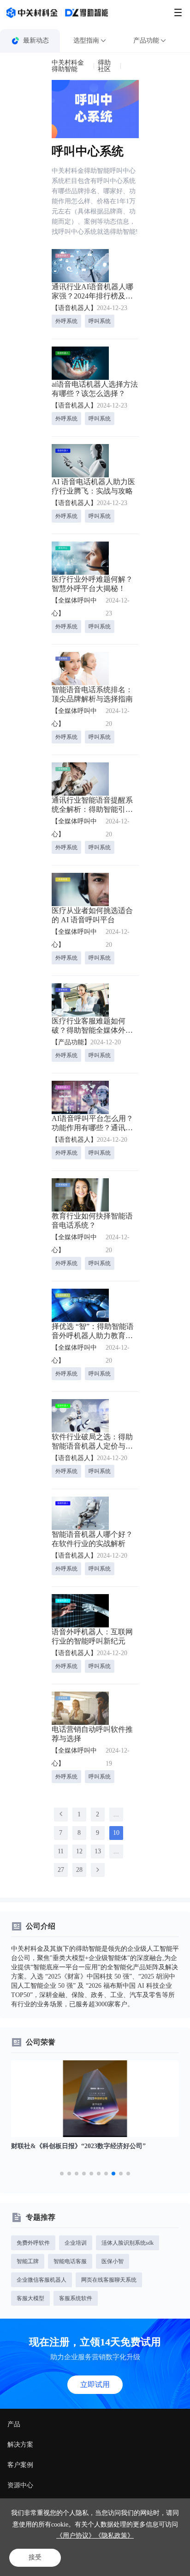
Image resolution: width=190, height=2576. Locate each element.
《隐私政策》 (114, 2536)
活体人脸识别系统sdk (128, 2243)
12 (79, 1851)
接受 (35, 2557)
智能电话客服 (70, 2261)
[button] (62, 2174)
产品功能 (146, 40)
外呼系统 (66, 321)
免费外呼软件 (33, 2243)
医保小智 (113, 2261)
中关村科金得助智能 (68, 66)
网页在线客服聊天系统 (109, 2280)
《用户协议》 (76, 2536)
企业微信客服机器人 (42, 2280)
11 (61, 1851)
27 (61, 1870)
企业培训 (76, 2243)
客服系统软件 (76, 2298)
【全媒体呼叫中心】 (74, 607)
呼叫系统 (100, 321)
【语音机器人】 (74, 308)
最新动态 (36, 40)
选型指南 (86, 40)
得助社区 (104, 66)
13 (98, 1851)
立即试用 (95, 2384)
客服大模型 (30, 2298)
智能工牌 (28, 2261)
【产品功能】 (71, 1042)
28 (79, 1870)
